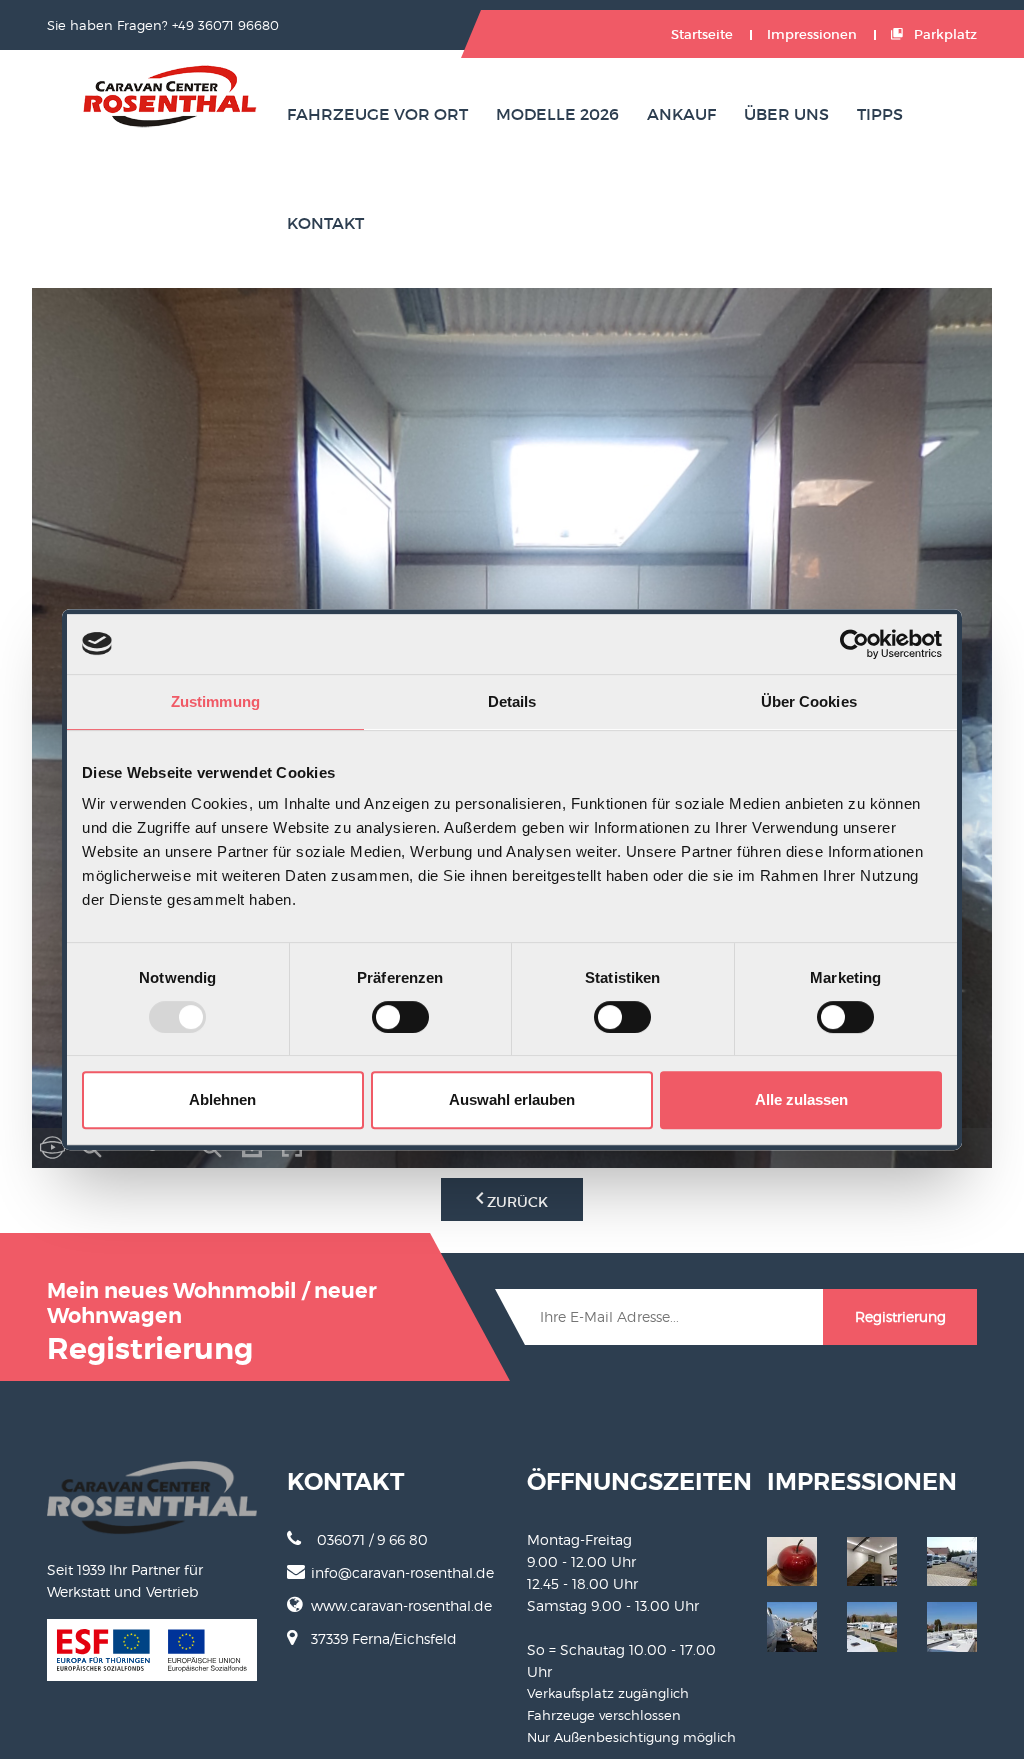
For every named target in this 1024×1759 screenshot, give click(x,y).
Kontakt (325, 223)
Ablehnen (222, 1099)
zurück (515, 1202)
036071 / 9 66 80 (372, 1539)
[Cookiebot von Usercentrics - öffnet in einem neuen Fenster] (854, 644)
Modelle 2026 (557, 114)
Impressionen (812, 34)
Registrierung (900, 1316)
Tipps (880, 114)
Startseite (702, 34)
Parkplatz (944, 34)
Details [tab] (512, 701)
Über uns (786, 114)
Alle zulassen (801, 1099)
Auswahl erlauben (512, 1099)
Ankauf (681, 114)
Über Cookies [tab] (809, 701)
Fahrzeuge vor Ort (377, 114)
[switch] (400, 1017)
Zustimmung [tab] (215, 701)
